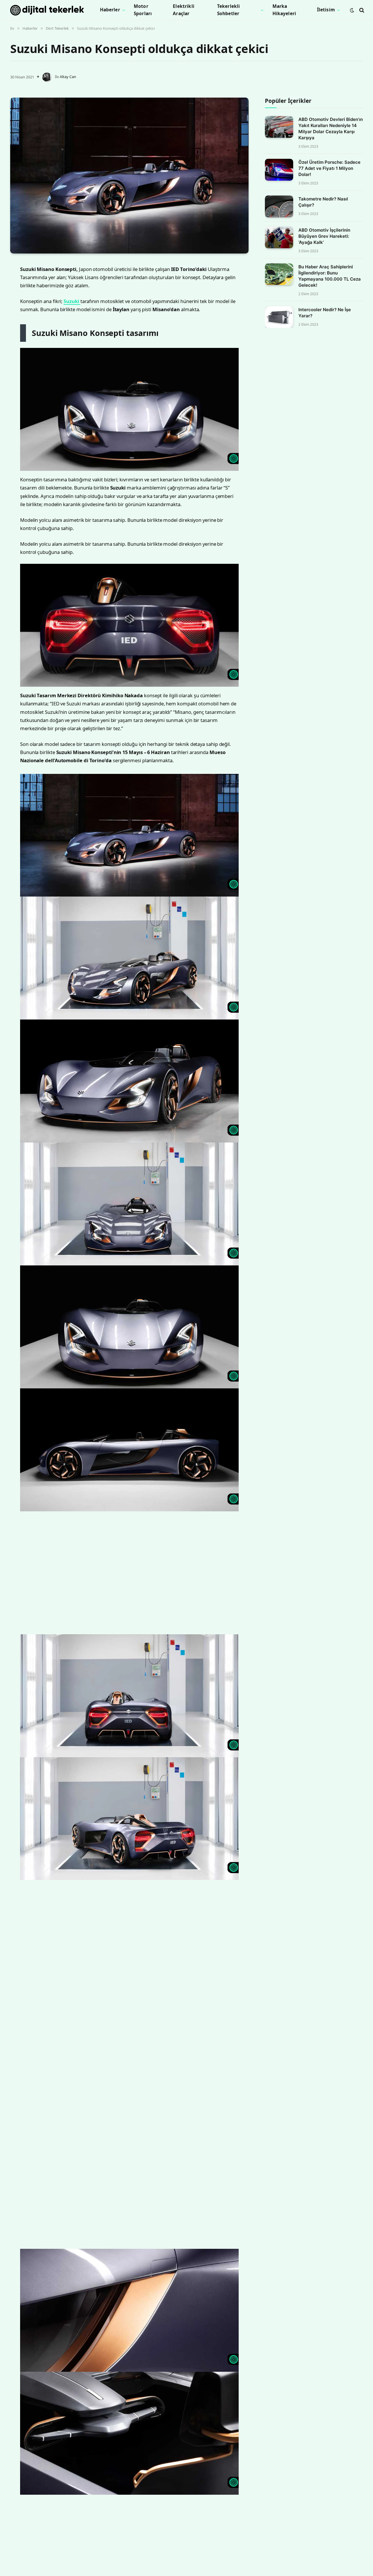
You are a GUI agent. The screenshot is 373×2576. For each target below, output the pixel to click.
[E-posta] (16, 341)
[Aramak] (361, 10)
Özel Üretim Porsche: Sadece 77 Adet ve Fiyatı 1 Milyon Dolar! (329, 169)
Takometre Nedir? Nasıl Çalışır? (323, 202)
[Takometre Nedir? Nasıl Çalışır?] (279, 206)
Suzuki (87, 385)
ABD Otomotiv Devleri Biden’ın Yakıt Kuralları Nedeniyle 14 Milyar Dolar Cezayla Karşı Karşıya (331, 129)
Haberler (110, 10)
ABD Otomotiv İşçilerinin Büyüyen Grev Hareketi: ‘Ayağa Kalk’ (324, 236)
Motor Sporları (143, 10)
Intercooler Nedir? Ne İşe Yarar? (325, 313)
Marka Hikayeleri (284, 10)
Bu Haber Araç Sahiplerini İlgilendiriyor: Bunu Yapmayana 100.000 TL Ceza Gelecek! (330, 276)
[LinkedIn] (16, 312)
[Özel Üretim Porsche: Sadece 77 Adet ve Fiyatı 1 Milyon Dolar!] (279, 170)
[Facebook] (16, 282)
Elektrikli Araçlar (184, 10)
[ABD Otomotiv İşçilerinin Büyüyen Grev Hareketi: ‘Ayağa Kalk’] (279, 238)
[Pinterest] (16, 327)
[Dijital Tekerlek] (47, 10)
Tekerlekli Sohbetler (229, 10)
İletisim (326, 10)
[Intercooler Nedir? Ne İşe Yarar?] (279, 317)
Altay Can (68, 77)
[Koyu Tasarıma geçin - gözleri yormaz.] (352, 10)
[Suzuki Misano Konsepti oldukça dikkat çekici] (129, 176)
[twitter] (16, 297)
